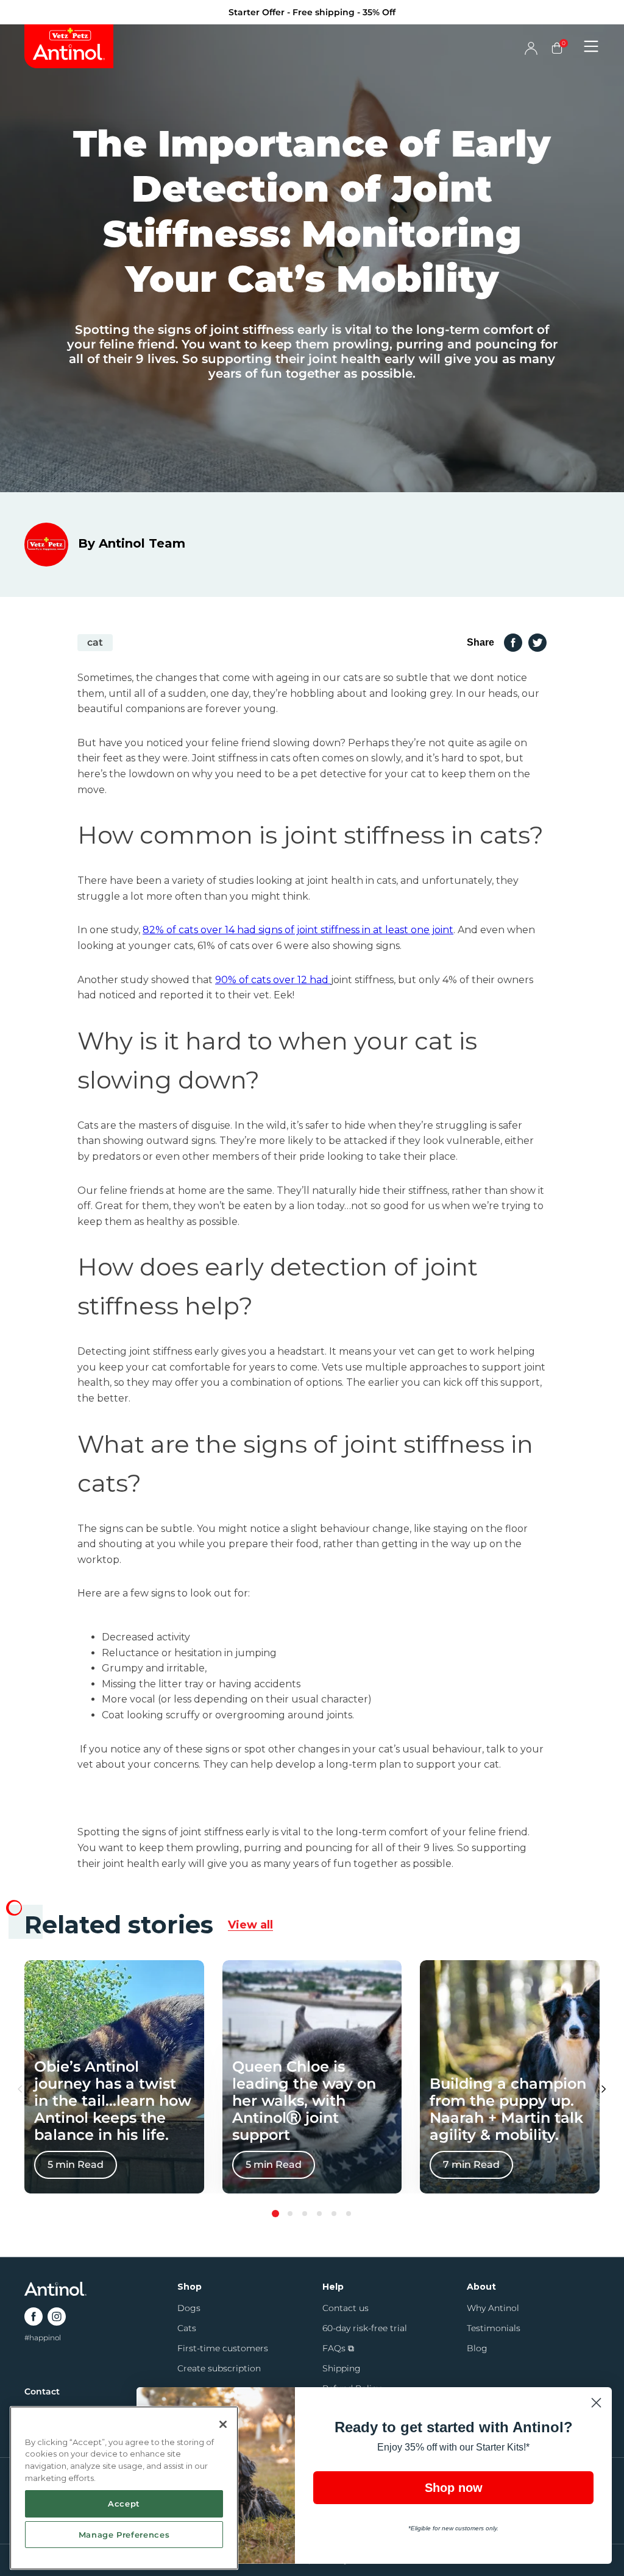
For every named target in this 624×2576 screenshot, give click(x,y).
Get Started (431, 1363)
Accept (124, 2504)
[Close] (223, 2424)
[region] (124, 2488)
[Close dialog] (534, 1139)
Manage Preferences (124, 2535)
